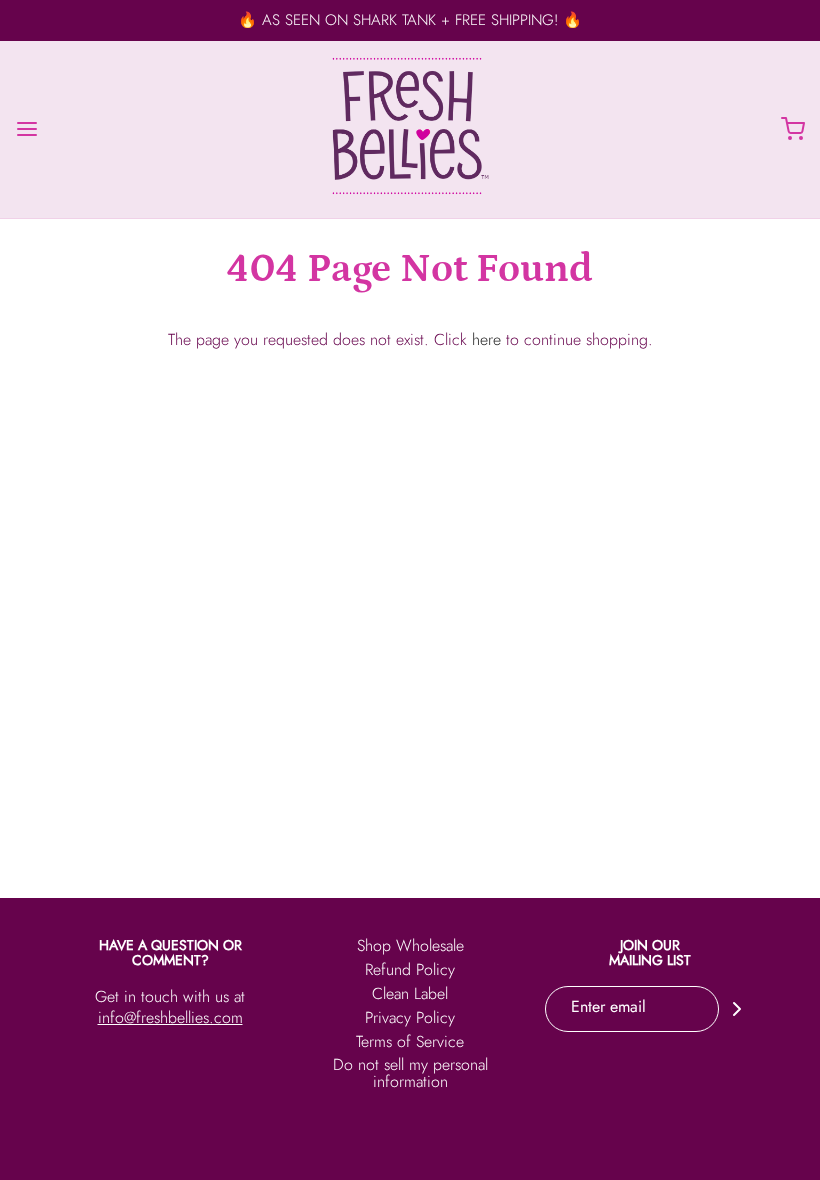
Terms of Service (410, 1043)
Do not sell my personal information (410, 1075)
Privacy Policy (410, 1019)
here (486, 339)
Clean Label (410, 995)
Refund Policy (410, 971)
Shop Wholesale (410, 947)
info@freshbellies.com (170, 1017)
